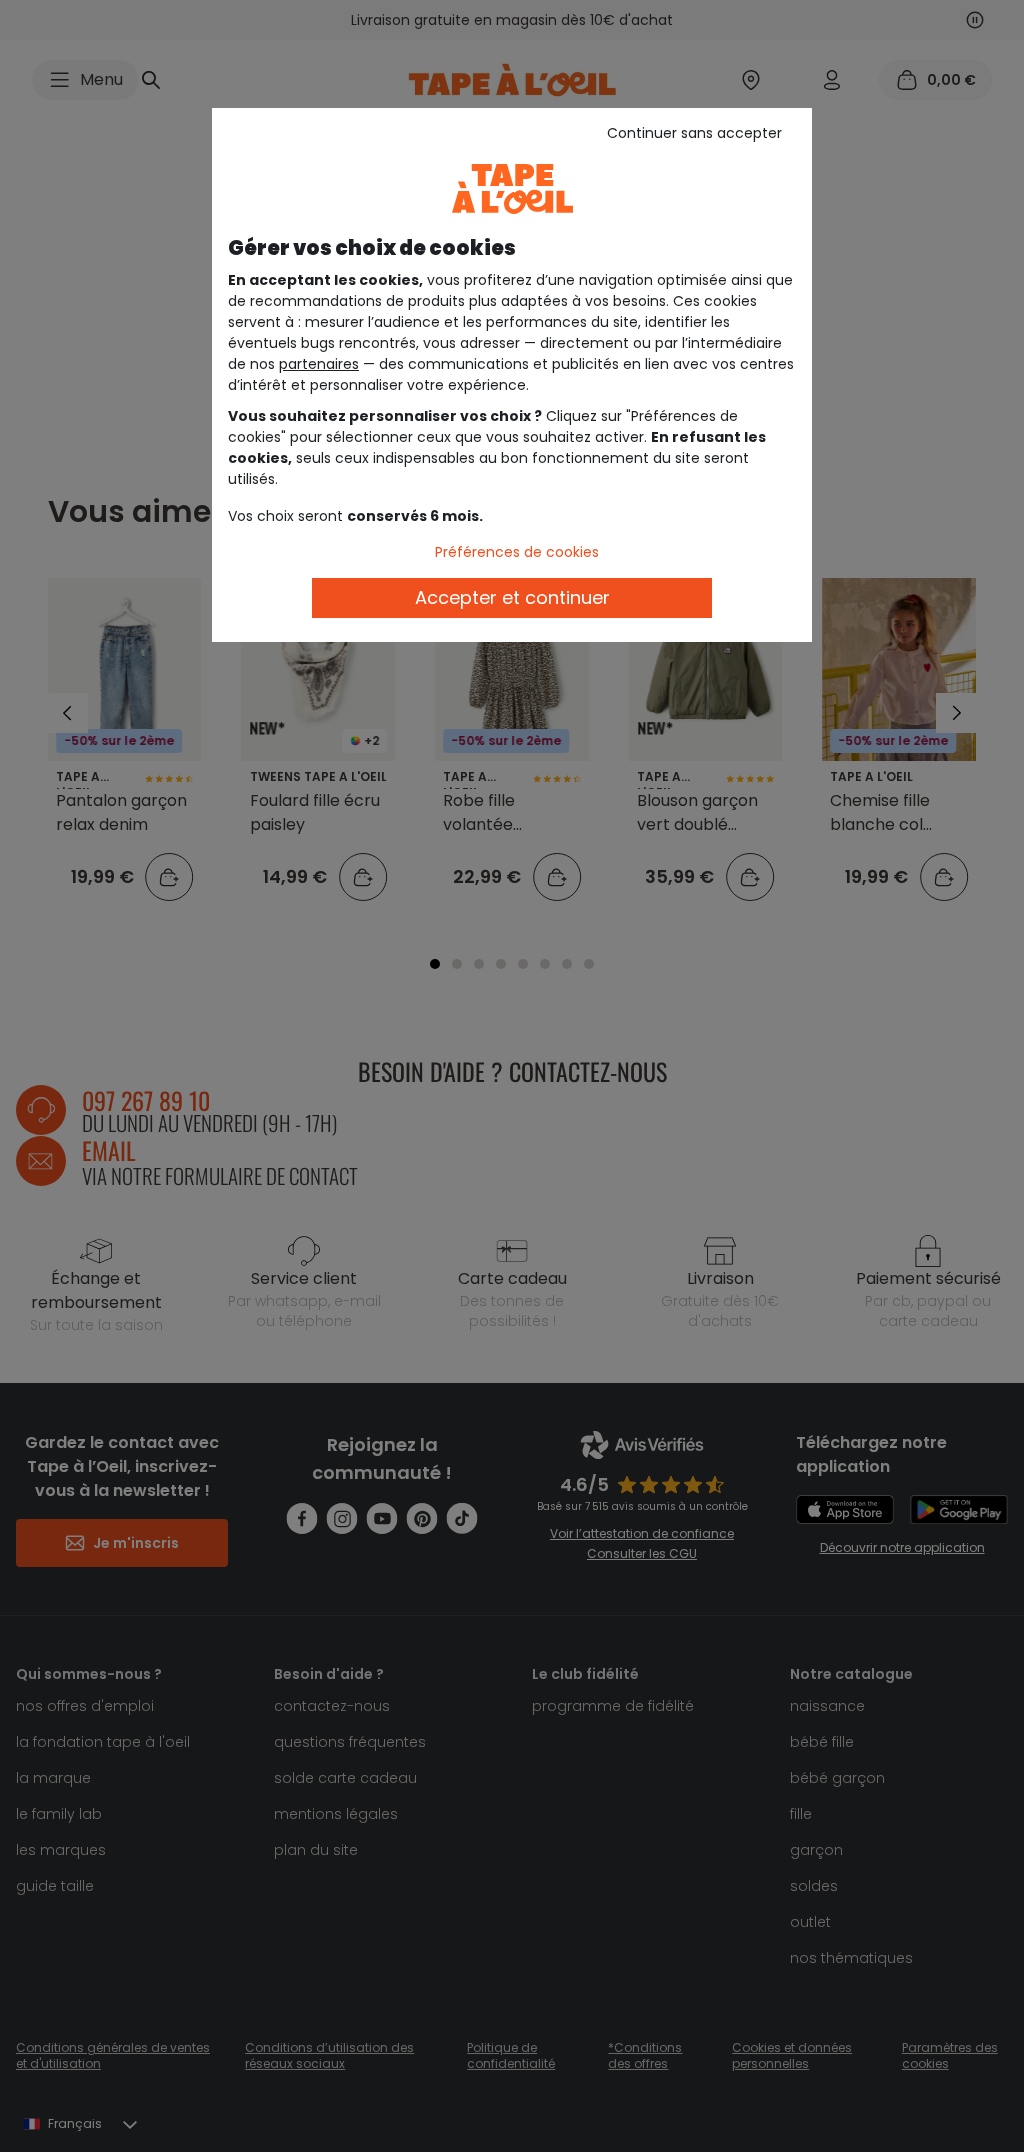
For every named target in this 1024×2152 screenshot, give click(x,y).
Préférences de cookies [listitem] (517, 552)
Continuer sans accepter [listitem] (694, 133)
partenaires (319, 364)
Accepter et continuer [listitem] (512, 597)
